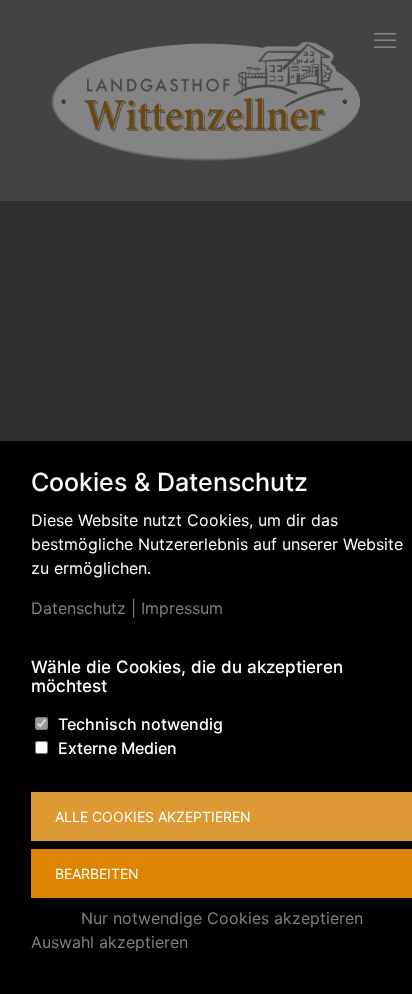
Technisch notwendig (140, 724)
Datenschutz (78, 608)
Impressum (182, 608)
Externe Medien (117, 748)
